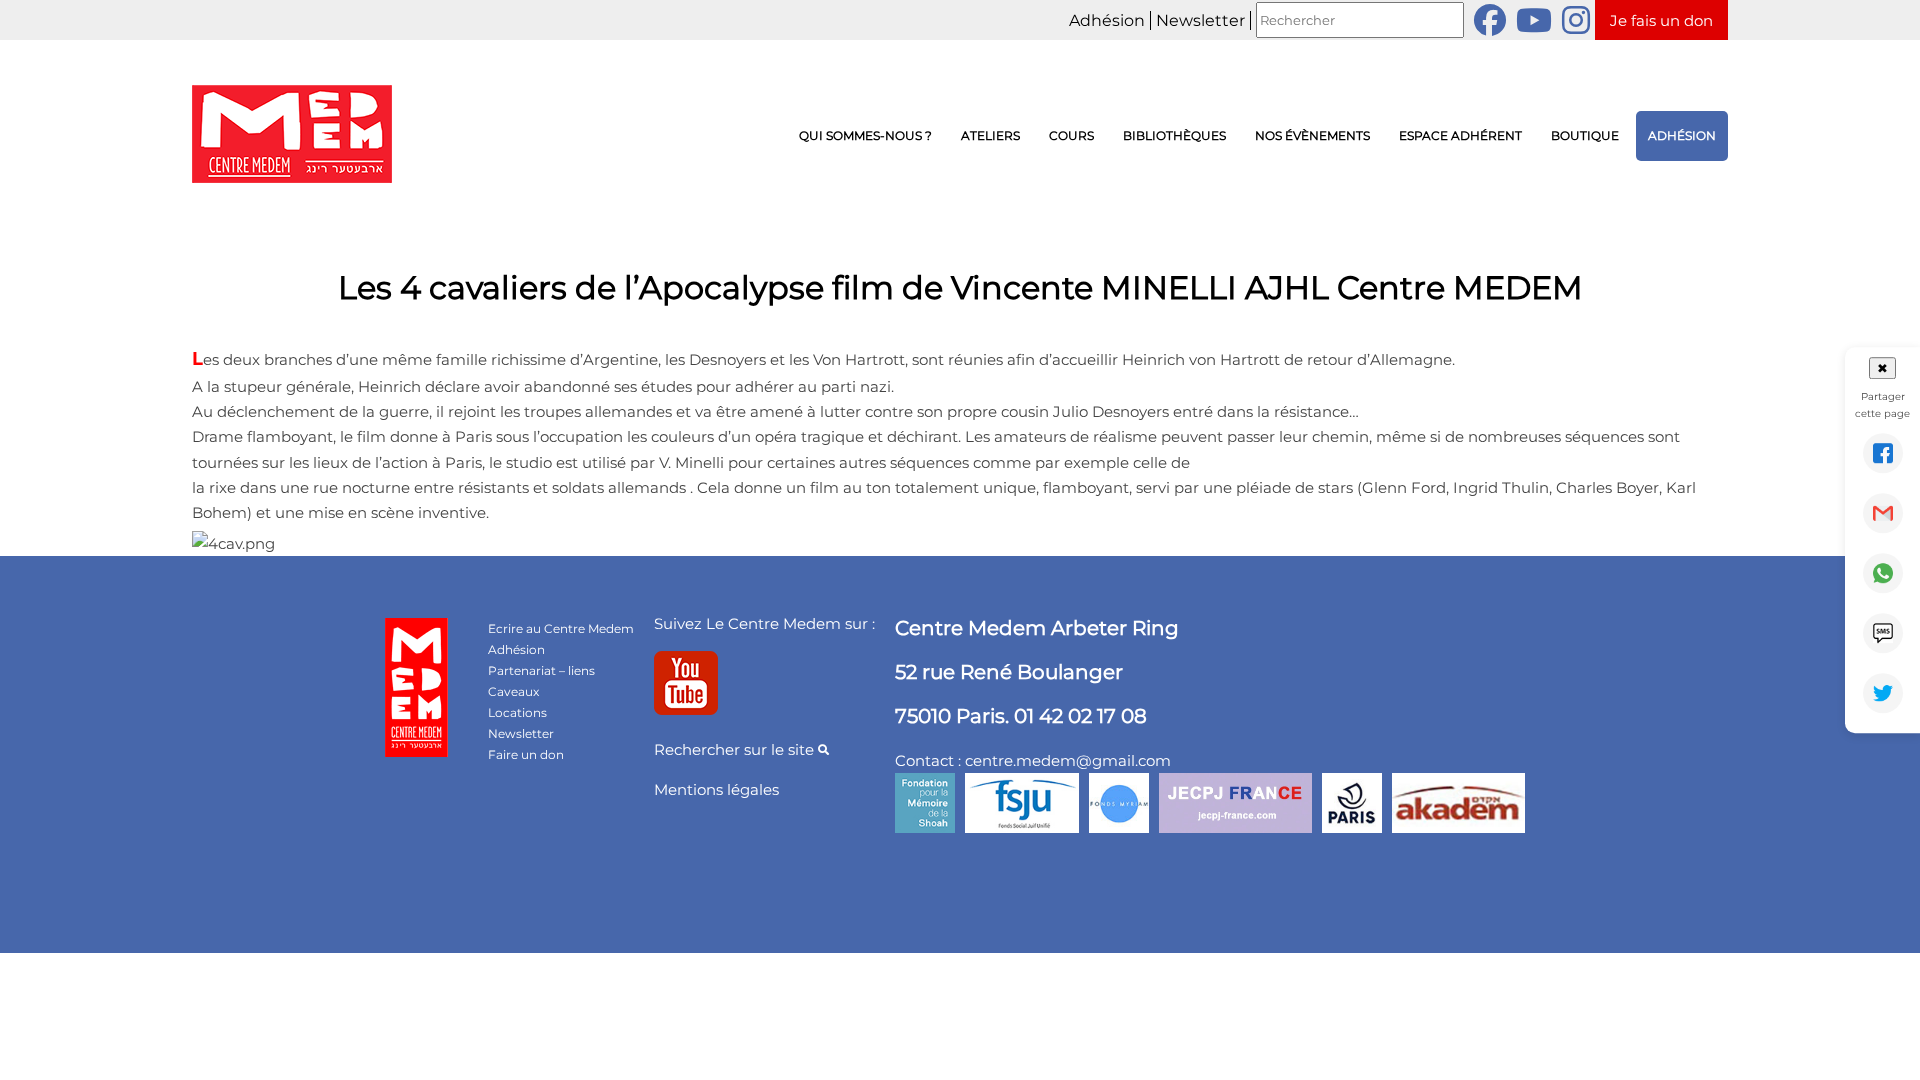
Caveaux (513, 691)
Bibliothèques (1174, 135)
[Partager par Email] (1883, 513)
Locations (517, 712)
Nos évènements (1312, 135)
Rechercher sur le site (736, 749)
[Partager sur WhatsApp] (1883, 573)
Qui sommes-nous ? (865, 135)
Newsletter (1200, 20)
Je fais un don (1661, 20)
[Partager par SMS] (1883, 633)
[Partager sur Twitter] (1883, 693)
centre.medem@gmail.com (1068, 760)
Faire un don (526, 754)
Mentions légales (716, 789)
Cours (1071, 135)
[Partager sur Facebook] (1883, 453)
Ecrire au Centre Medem (561, 628)
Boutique (1585, 135)
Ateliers (990, 135)
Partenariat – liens (541, 670)
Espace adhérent (1460, 135)
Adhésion (1107, 20)
